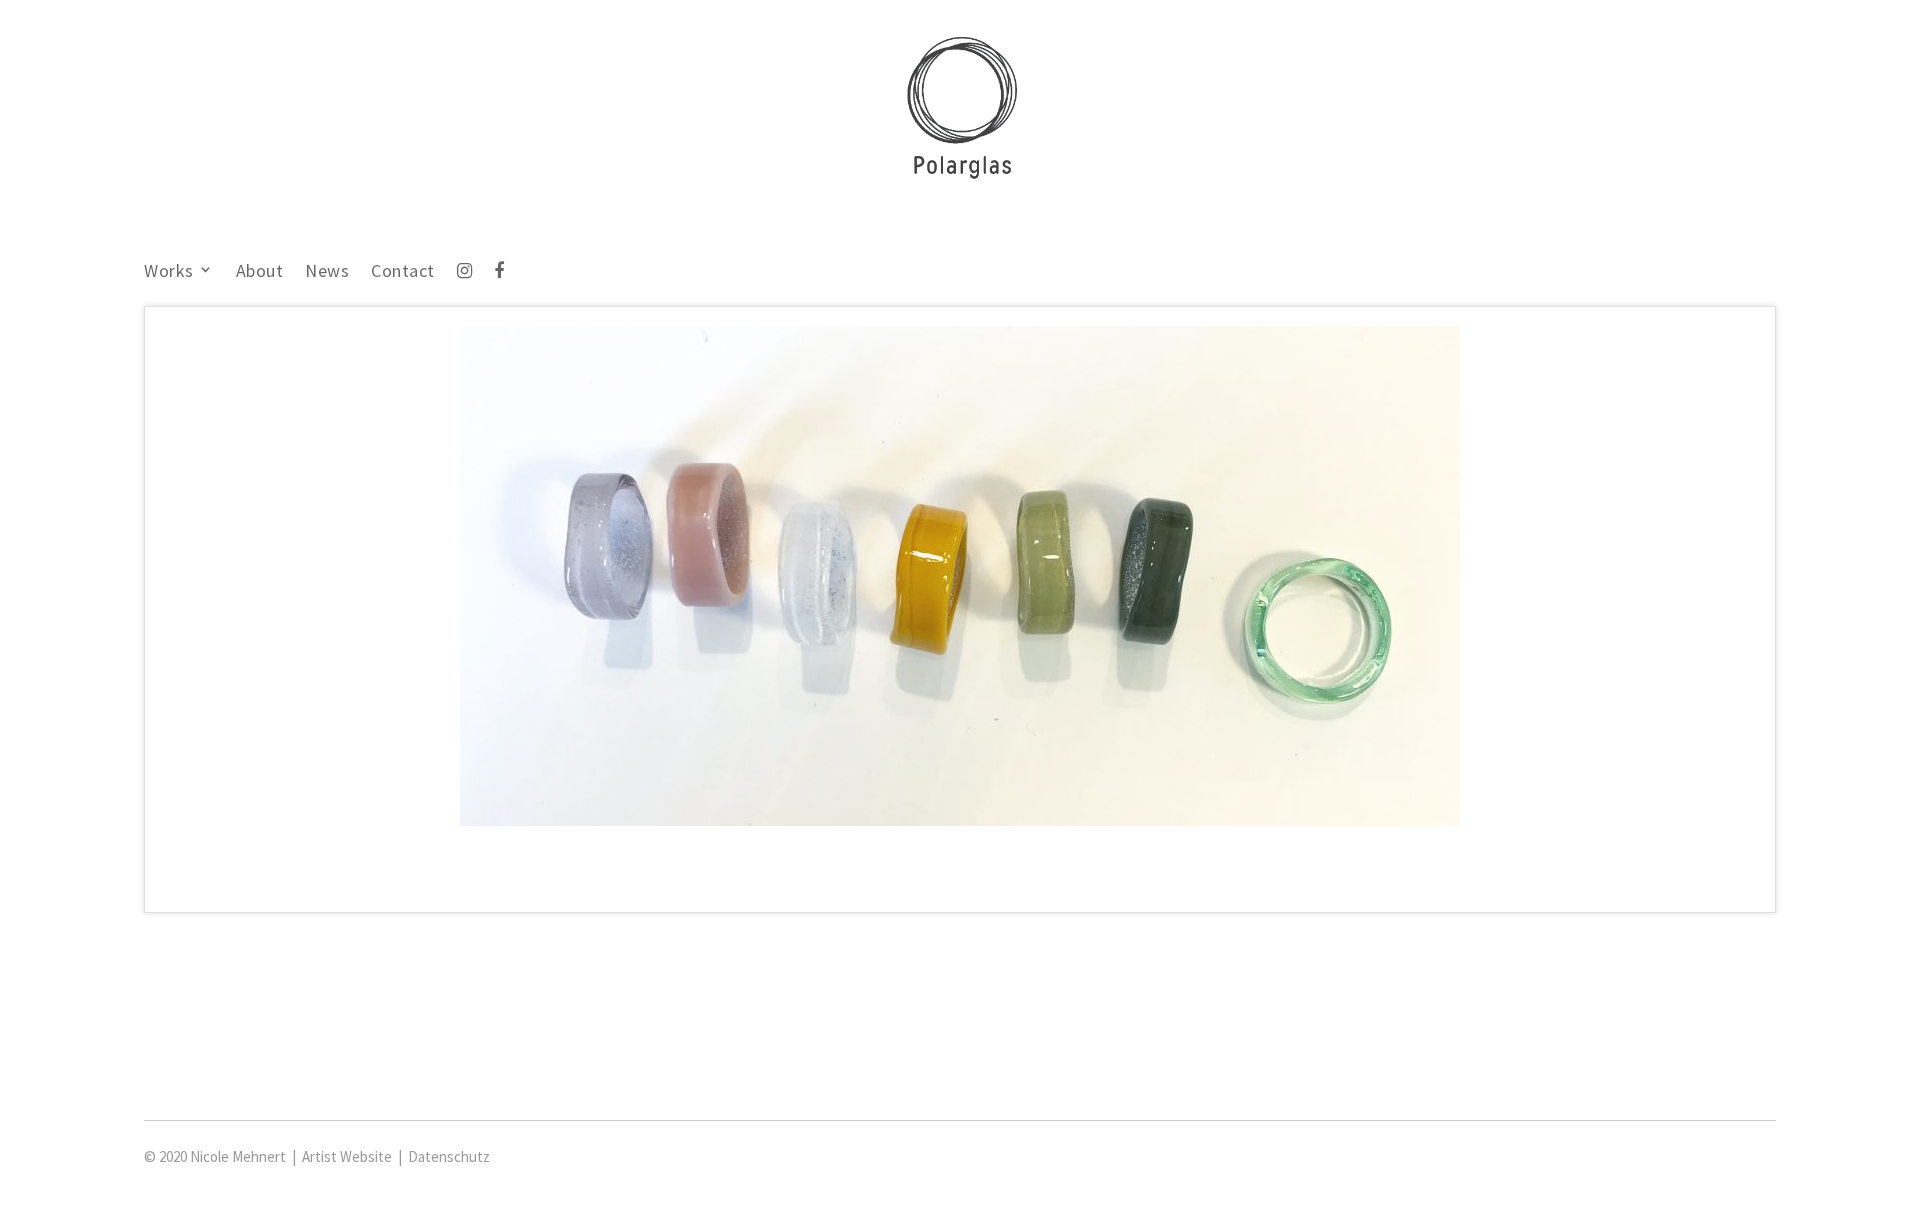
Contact (403, 272)
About (260, 272)
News (327, 272)
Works (169, 272)
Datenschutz (449, 1156)
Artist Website (347, 1156)
